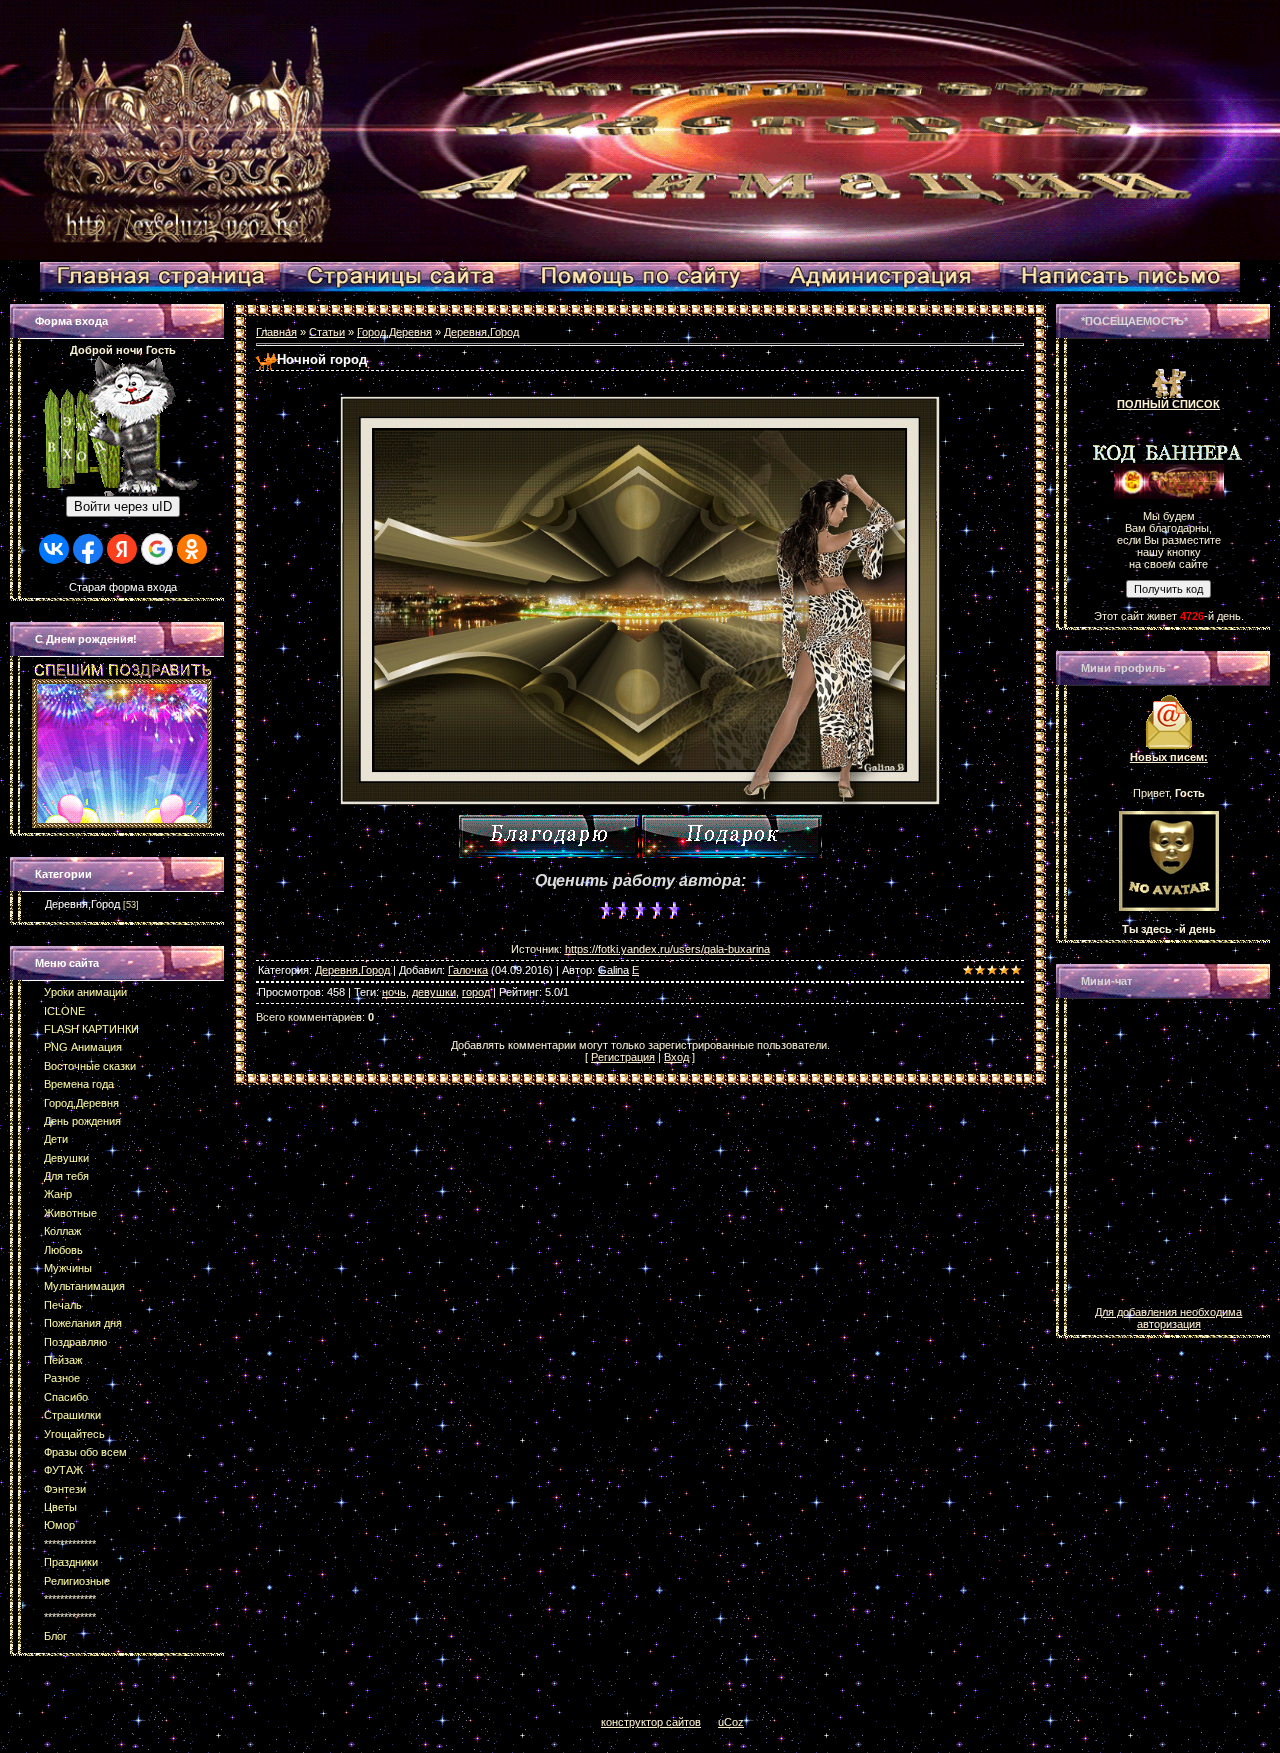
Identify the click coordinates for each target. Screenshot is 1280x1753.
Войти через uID (123, 506)
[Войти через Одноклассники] (192, 549)
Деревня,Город (82, 904)
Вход (676, 1057)
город (476, 992)
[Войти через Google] (157, 549)
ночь (394, 992)
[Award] (732, 836)
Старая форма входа (123, 587)
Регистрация (623, 1057)
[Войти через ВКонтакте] (54, 549)
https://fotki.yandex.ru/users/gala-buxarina (667, 949)
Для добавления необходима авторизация (1168, 1318)
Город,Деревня (394, 332)
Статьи (327, 332)
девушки (434, 992)
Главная (276, 332)
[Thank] (549, 836)
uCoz (731, 1722)
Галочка (468, 970)
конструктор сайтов (651, 1722)
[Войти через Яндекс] (122, 549)
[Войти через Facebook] (88, 549)
